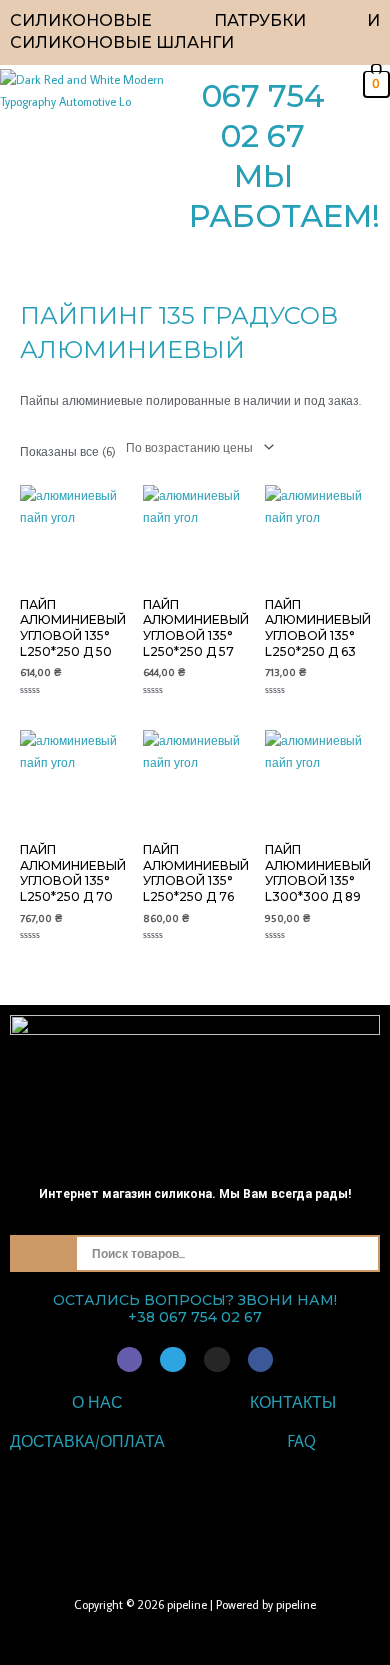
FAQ (302, 1441)
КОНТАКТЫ (293, 1402)
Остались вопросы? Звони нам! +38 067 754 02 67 (195, 1309)
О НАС (97, 1402)
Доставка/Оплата (87, 1441)
